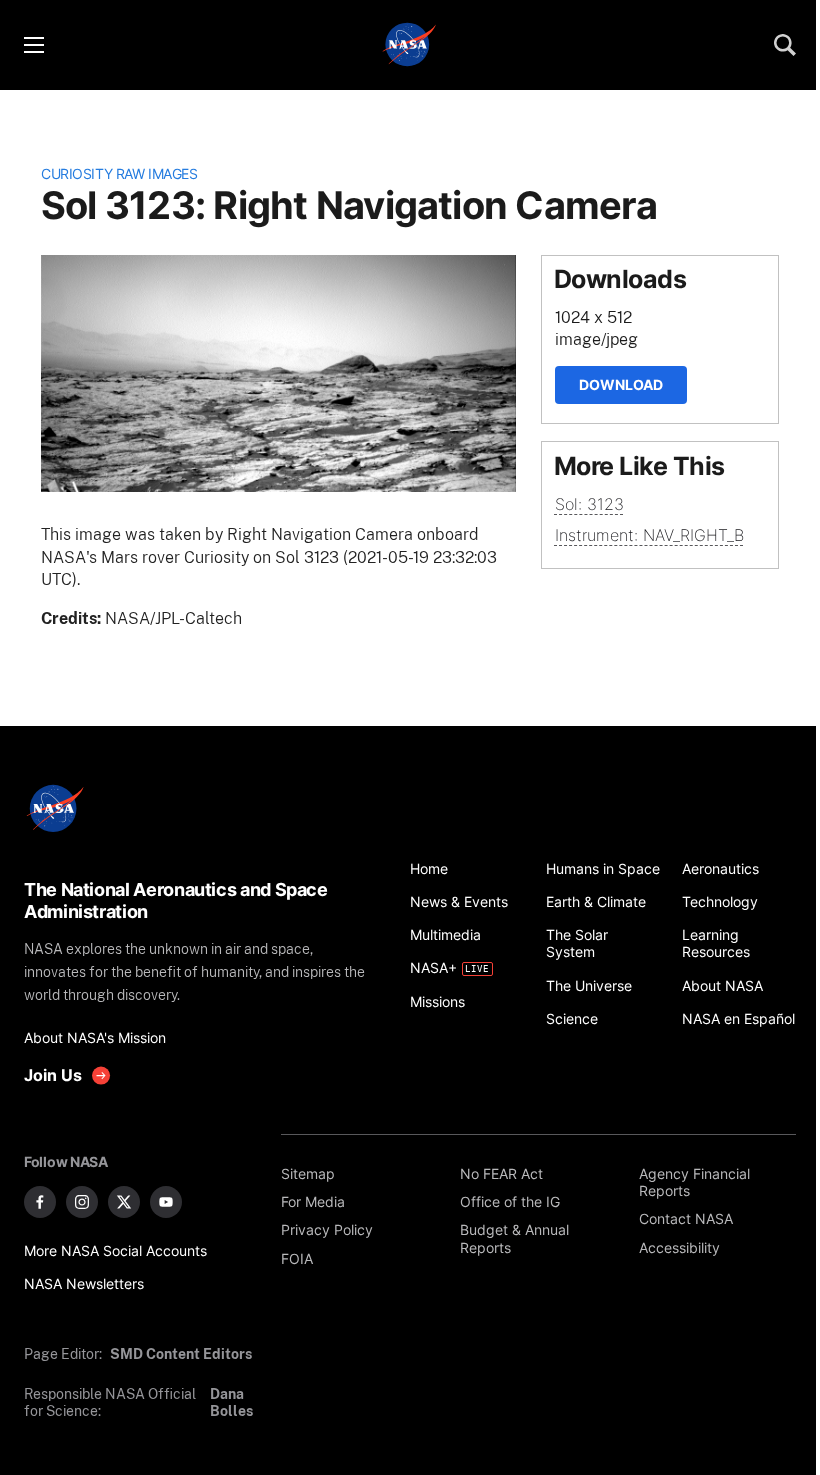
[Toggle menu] (33, 45)
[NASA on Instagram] (82, 1202)
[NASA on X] (124, 1202)
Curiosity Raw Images (119, 173)
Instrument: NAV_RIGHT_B (649, 535)
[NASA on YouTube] (166, 1202)
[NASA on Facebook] (40, 1202)
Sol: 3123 (589, 504)
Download (621, 384)
